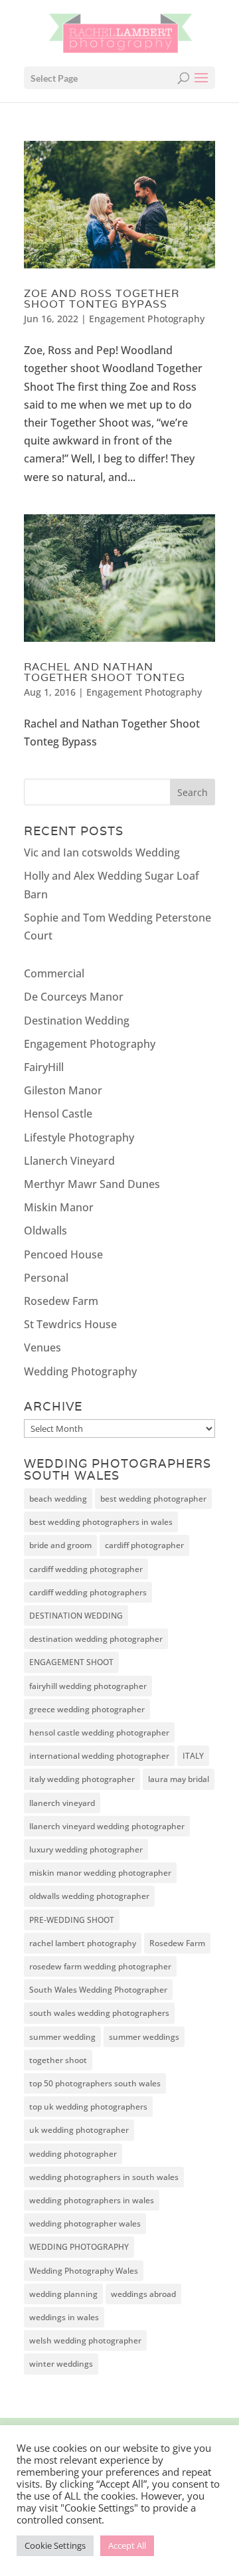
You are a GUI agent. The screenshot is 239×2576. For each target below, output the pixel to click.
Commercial (54, 973)
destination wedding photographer (96, 1639)
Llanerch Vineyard (69, 1161)
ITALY (193, 1756)
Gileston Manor (63, 1090)
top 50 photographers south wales (95, 2083)
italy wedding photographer (82, 1779)
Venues (42, 1347)
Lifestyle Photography (79, 1138)
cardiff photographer (144, 1545)
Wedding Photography (80, 1371)
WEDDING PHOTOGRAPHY (79, 2247)
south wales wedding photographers (99, 2013)
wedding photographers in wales (92, 2200)
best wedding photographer (153, 1499)
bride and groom (60, 1545)
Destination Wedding (77, 1021)
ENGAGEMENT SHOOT (71, 1662)
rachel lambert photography (83, 1943)
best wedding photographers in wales (101, 1522)
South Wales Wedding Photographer (98, 1990)
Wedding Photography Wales (84, 2271)
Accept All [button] (127, 2545)
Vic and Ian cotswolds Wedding (102, 852)
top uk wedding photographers (88, 2107)
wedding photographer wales (85, 2224)
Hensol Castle (58, 1114)
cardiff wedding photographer (86, 1569)
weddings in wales (64, 2317)
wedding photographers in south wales (104, 2177)
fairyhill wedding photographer (88, 1686)
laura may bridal (179, 1779)
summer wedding (62, 2037)
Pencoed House (63, 1254)
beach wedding (58, 1499)
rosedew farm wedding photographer (100, 1966)
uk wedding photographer (79, 2130)
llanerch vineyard (62, 1803)
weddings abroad (143, 2294)
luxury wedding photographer (86, 1849)
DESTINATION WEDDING (76, 1616)
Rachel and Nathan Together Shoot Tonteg (105, 672)
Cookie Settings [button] (55, 2545)
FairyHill (44, 1067)
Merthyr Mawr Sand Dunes (92, 1184)
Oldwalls (45, 1231)
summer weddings (144, 2037)
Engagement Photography (147, 319)
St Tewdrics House (70, 1324)
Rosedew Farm (61, 1301)
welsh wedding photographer (85, 2340)
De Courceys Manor (74, 997)
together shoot (58, 2060)
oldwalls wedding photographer (89, 1896)
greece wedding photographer (87, 1709)
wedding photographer (73, 2154)
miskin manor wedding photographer (100, 1873)
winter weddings (61, 2364)
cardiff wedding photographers (88, 1592)
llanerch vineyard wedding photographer (107, 1826)
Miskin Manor (59, 1207)
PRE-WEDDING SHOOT (72, 1920)
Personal (46, 1278)
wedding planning (63, 2294)
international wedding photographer (99, 1756)
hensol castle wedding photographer (99, 1733)
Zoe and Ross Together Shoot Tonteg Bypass (102, 299)
